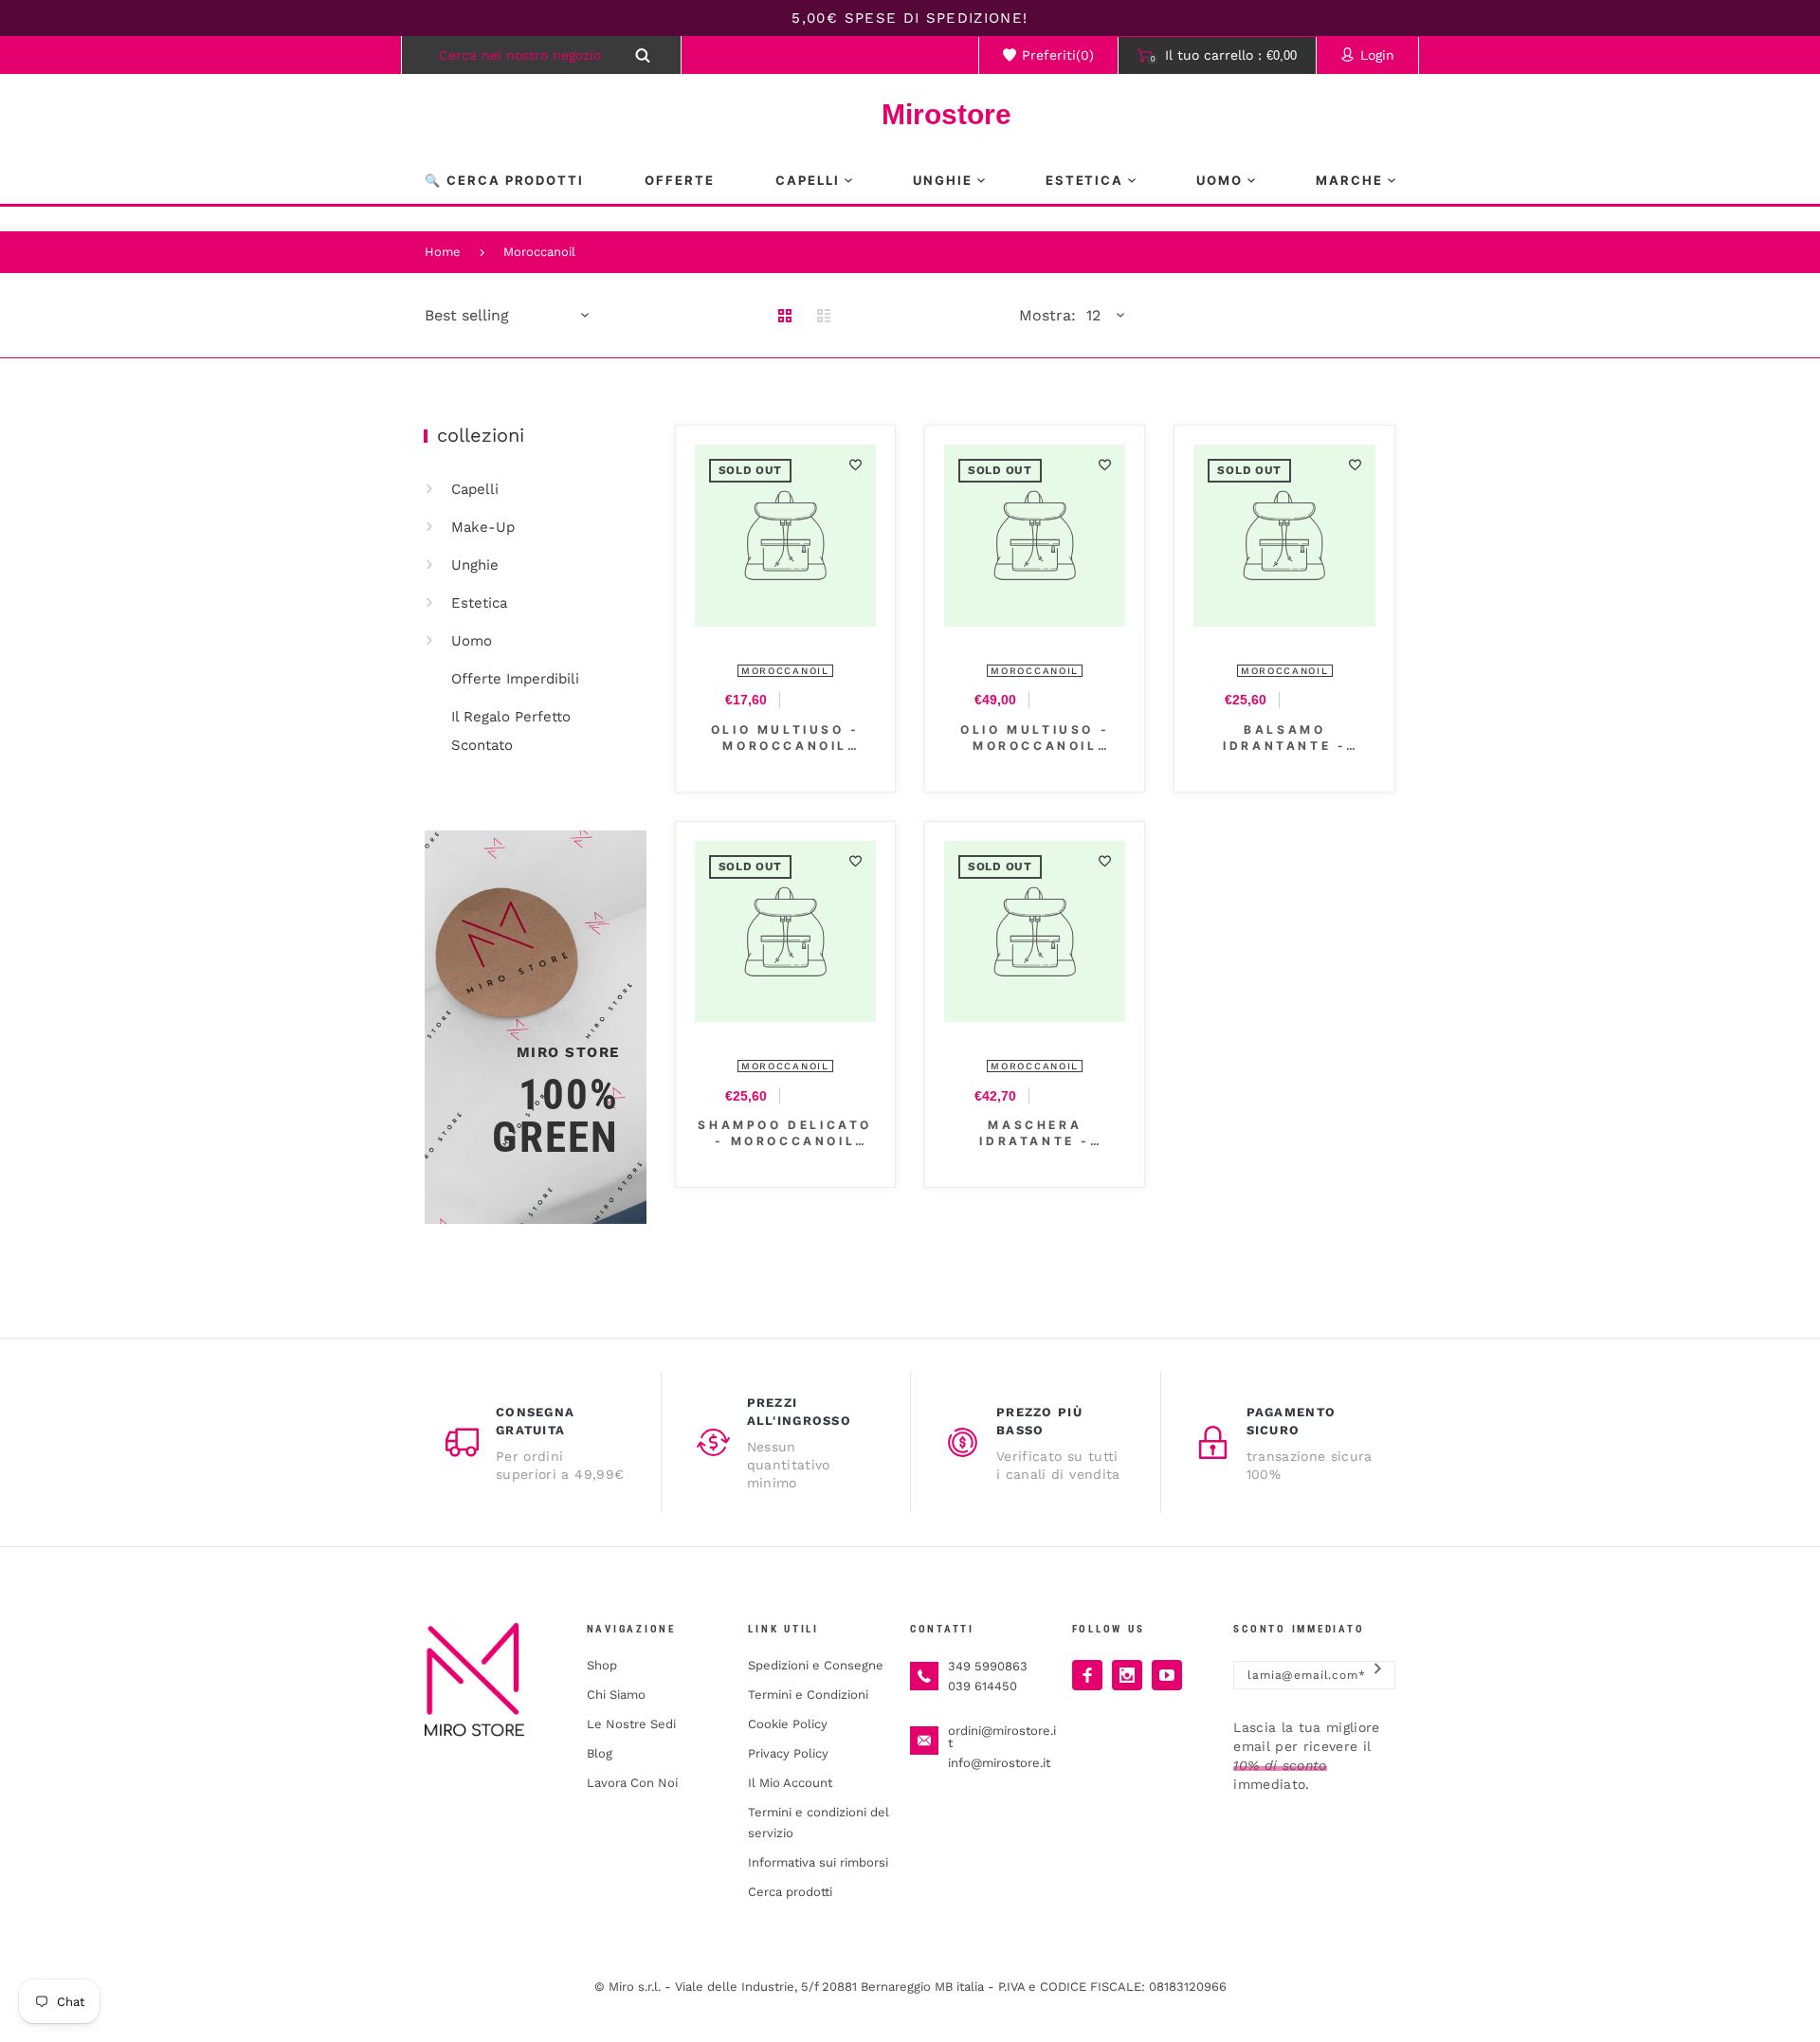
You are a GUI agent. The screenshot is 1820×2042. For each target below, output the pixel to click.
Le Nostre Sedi (631, 1724)
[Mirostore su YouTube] (1167, 1675)
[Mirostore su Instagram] (1127, 1675)
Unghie (475, 565)
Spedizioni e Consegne (816, 1665)
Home (443, 252)
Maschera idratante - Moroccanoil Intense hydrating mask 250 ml (1035, 1133)
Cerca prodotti (790, 1892)
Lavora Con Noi (632, 1783)
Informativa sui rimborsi (818, 1862)
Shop (602, 1665)
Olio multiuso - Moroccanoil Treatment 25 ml (785, 738)
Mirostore (910, 114)
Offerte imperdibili (515, 679)
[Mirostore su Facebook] (1087, 1675)
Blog (600, 1753)
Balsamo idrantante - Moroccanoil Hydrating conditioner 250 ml (1284, 738)
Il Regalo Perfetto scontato (511, 731)
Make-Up (483, 527)
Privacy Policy (788, 1753)
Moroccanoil (539, 252)
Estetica (479, 603)
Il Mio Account (790, 1783)
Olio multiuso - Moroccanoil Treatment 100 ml (1035, 738)
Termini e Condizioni (808, 1695)
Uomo (472, 641)
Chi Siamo (616, 1695)
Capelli (475, 489)
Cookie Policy (788, 1724)
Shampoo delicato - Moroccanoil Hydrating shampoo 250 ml (785, 1133)
